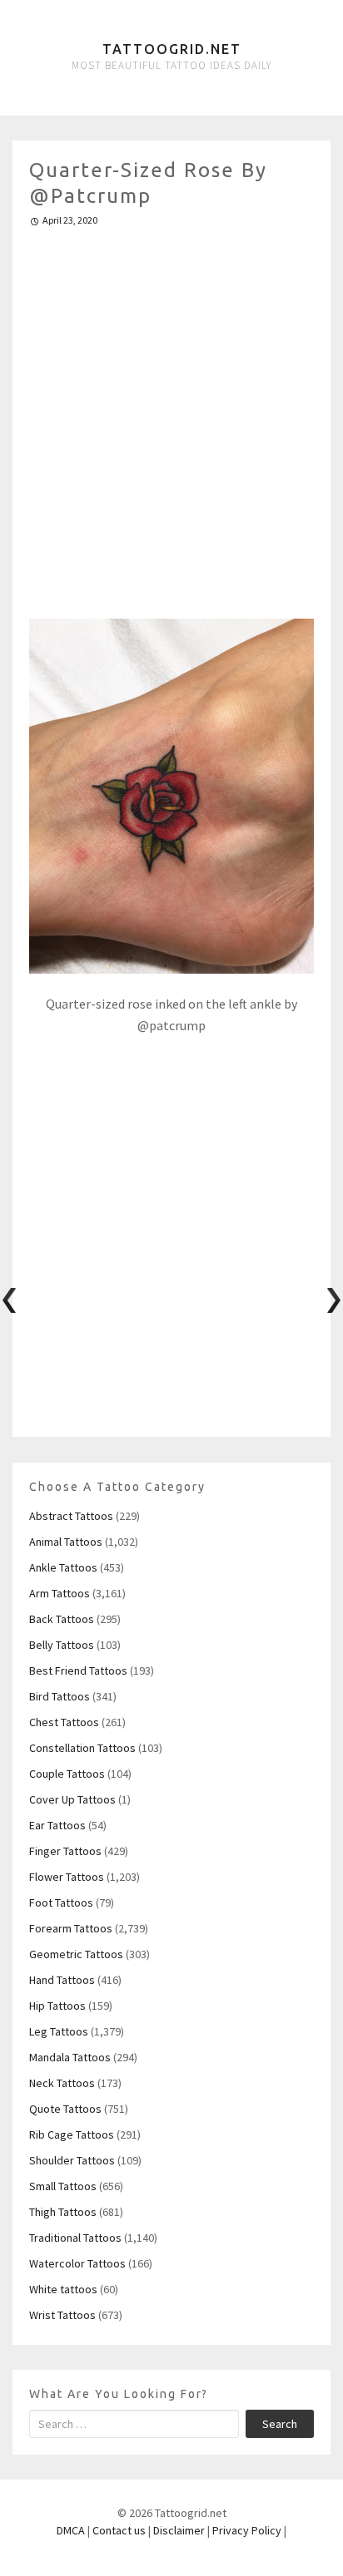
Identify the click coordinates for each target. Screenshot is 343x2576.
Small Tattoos (63, 2186)
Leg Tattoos (59, 2031)
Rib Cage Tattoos (72, 2134)
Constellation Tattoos (82, 1748)
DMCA (71, 2530)
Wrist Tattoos (62, 2315)
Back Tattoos (62, 1619)
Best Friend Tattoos (78, 1670)
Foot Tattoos (61, 1902)
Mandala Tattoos (70, 2057)
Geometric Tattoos (76, 1954)
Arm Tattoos (60, 1593)
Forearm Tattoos (71, 1928)
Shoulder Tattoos (72, 2160)
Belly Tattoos (62, 1645)
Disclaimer (179, 2530)
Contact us (119, 2530)
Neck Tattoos (62, 2083)
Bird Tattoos (60, 1696)
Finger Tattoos (65, 1851)
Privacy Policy (247, 2530)
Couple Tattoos (67, 1774)
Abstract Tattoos (71, 1516)
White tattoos (63, 2289)
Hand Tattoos (62, 1980)
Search (280, 2424)
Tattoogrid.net (172, 49)
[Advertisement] (171, 416)
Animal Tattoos (66, 1542)
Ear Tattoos (57, 1825)
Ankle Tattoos (63, 1567)
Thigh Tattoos (63, 2212)
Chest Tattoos (64, 1722)
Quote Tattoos (65, 2109)
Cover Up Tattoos (72, 1799)
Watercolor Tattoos (77, 2263)
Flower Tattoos (67, 1877)
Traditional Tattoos (75, 2238)
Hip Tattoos (57, 2006)
